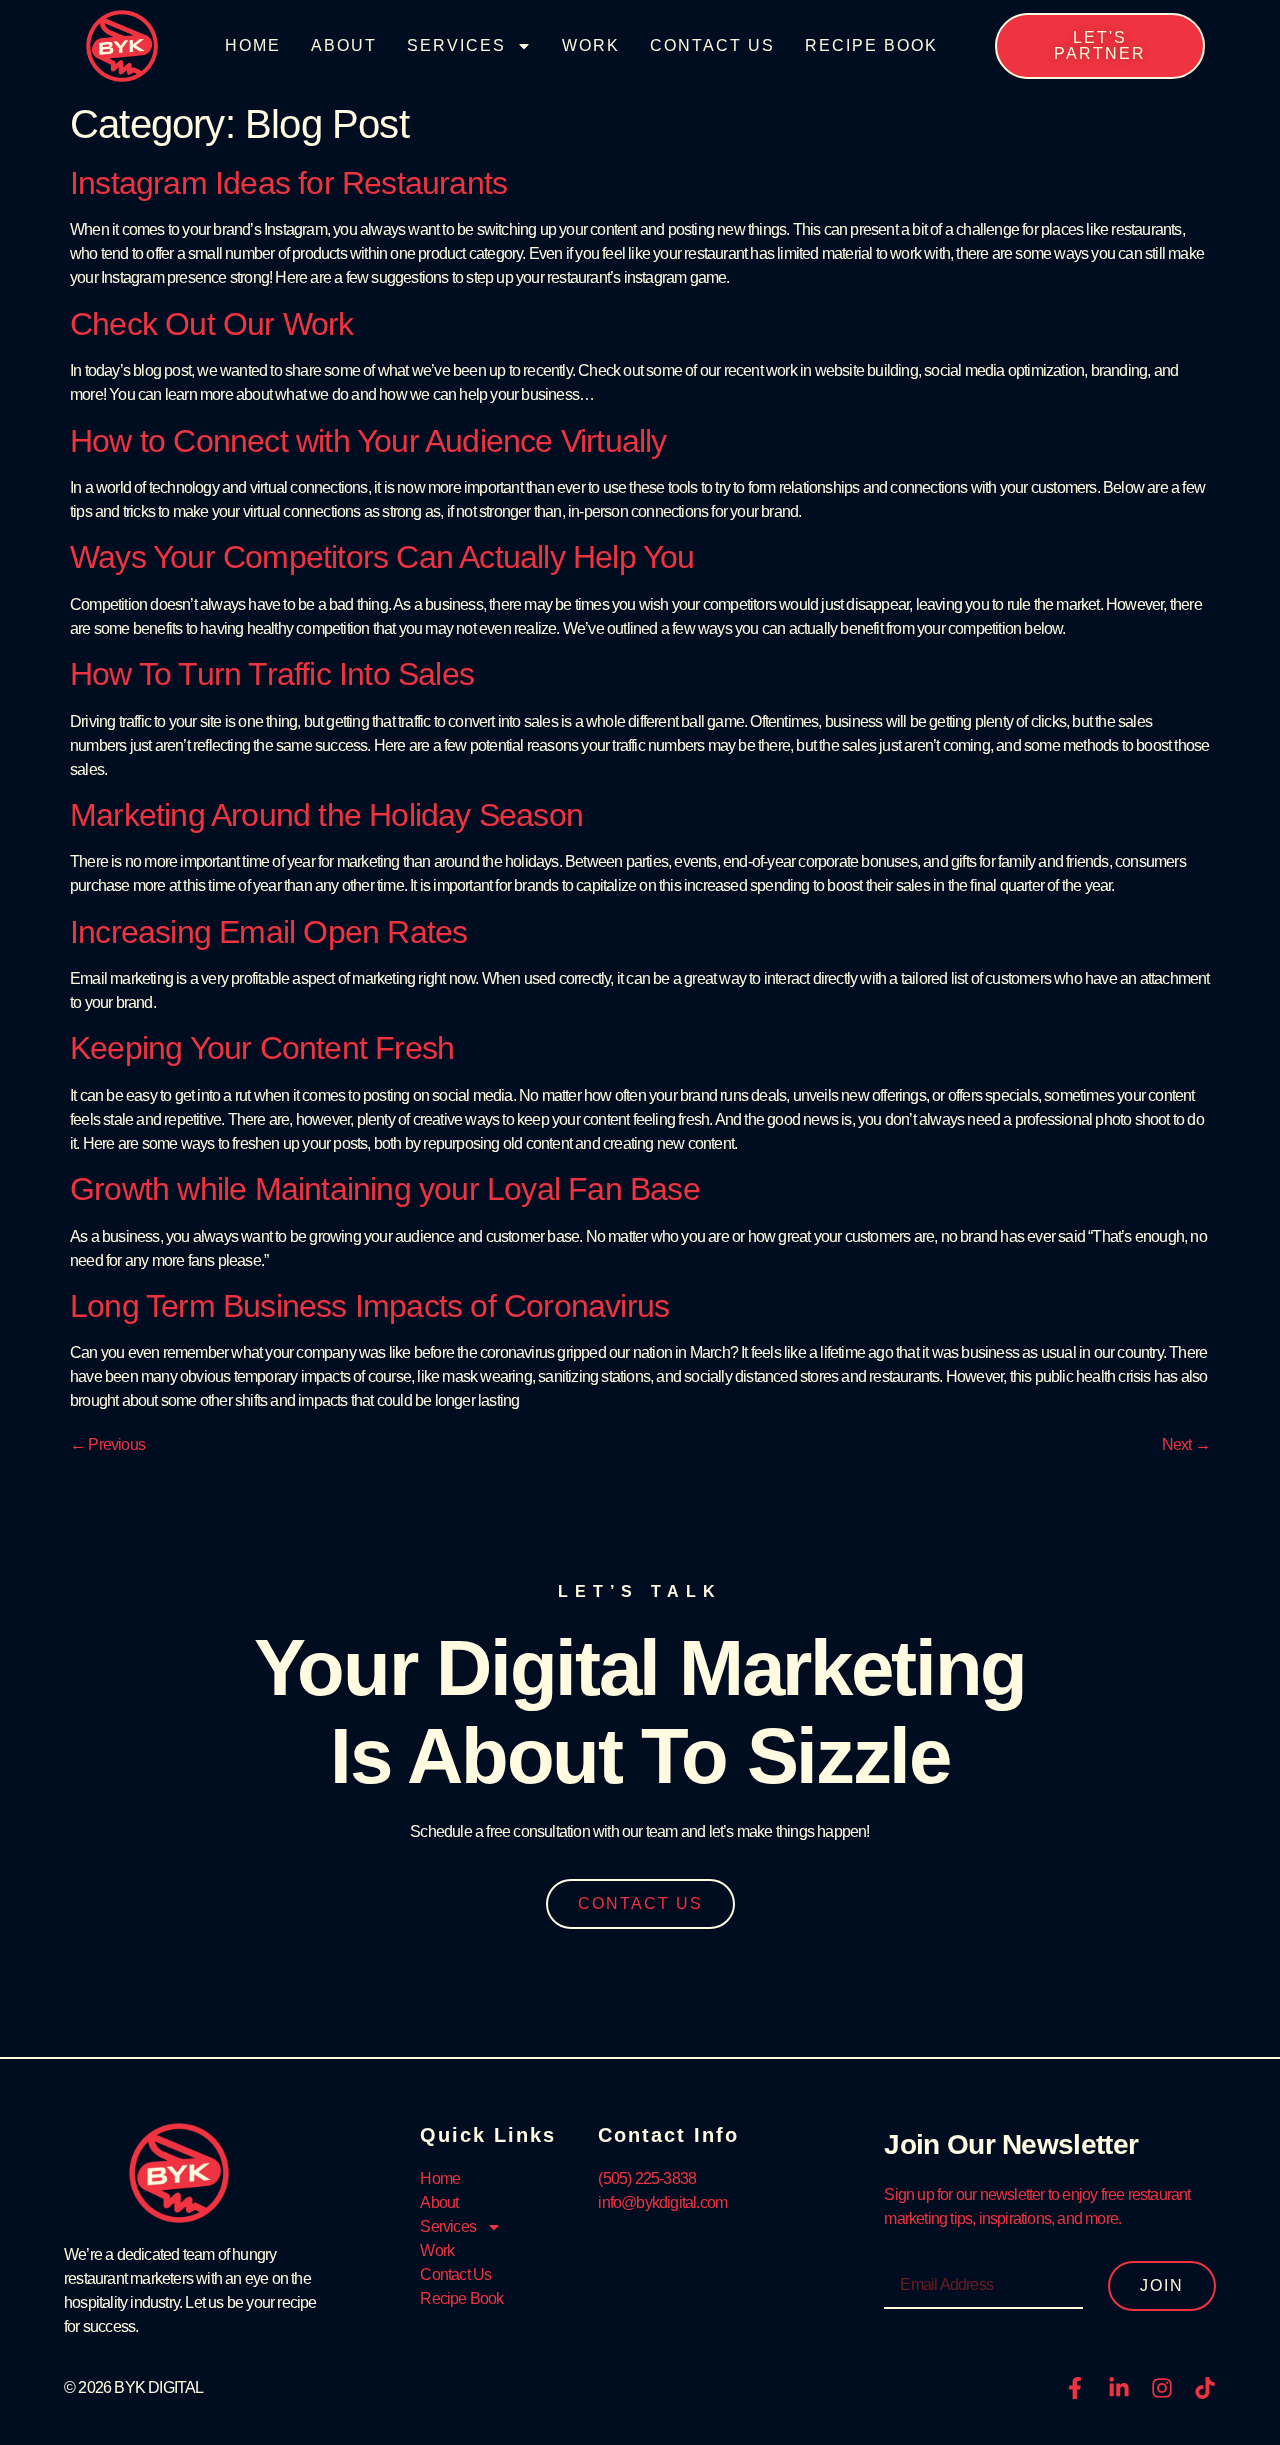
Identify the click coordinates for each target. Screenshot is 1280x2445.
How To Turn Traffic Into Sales (272, 674)
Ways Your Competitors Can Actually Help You (382, 557)
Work (591, 45)
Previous (107, 1444)
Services (456, 45)
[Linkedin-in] (1119, 2388)
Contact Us (712, 45)
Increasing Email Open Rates (268, 932)
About (344, 45)
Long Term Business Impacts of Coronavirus (369, 1306)
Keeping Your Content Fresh (262, 1048)
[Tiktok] (1205, 2388)
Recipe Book (871, 45)
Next (1186, 1444)
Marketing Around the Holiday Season (326, 815)
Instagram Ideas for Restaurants (288, 183)
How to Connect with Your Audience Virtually (368, 441)
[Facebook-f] (1075, 2388)
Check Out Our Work (212, 324)
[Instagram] (1162, 2388)
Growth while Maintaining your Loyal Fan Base (385, 1189)
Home (253, 45)
